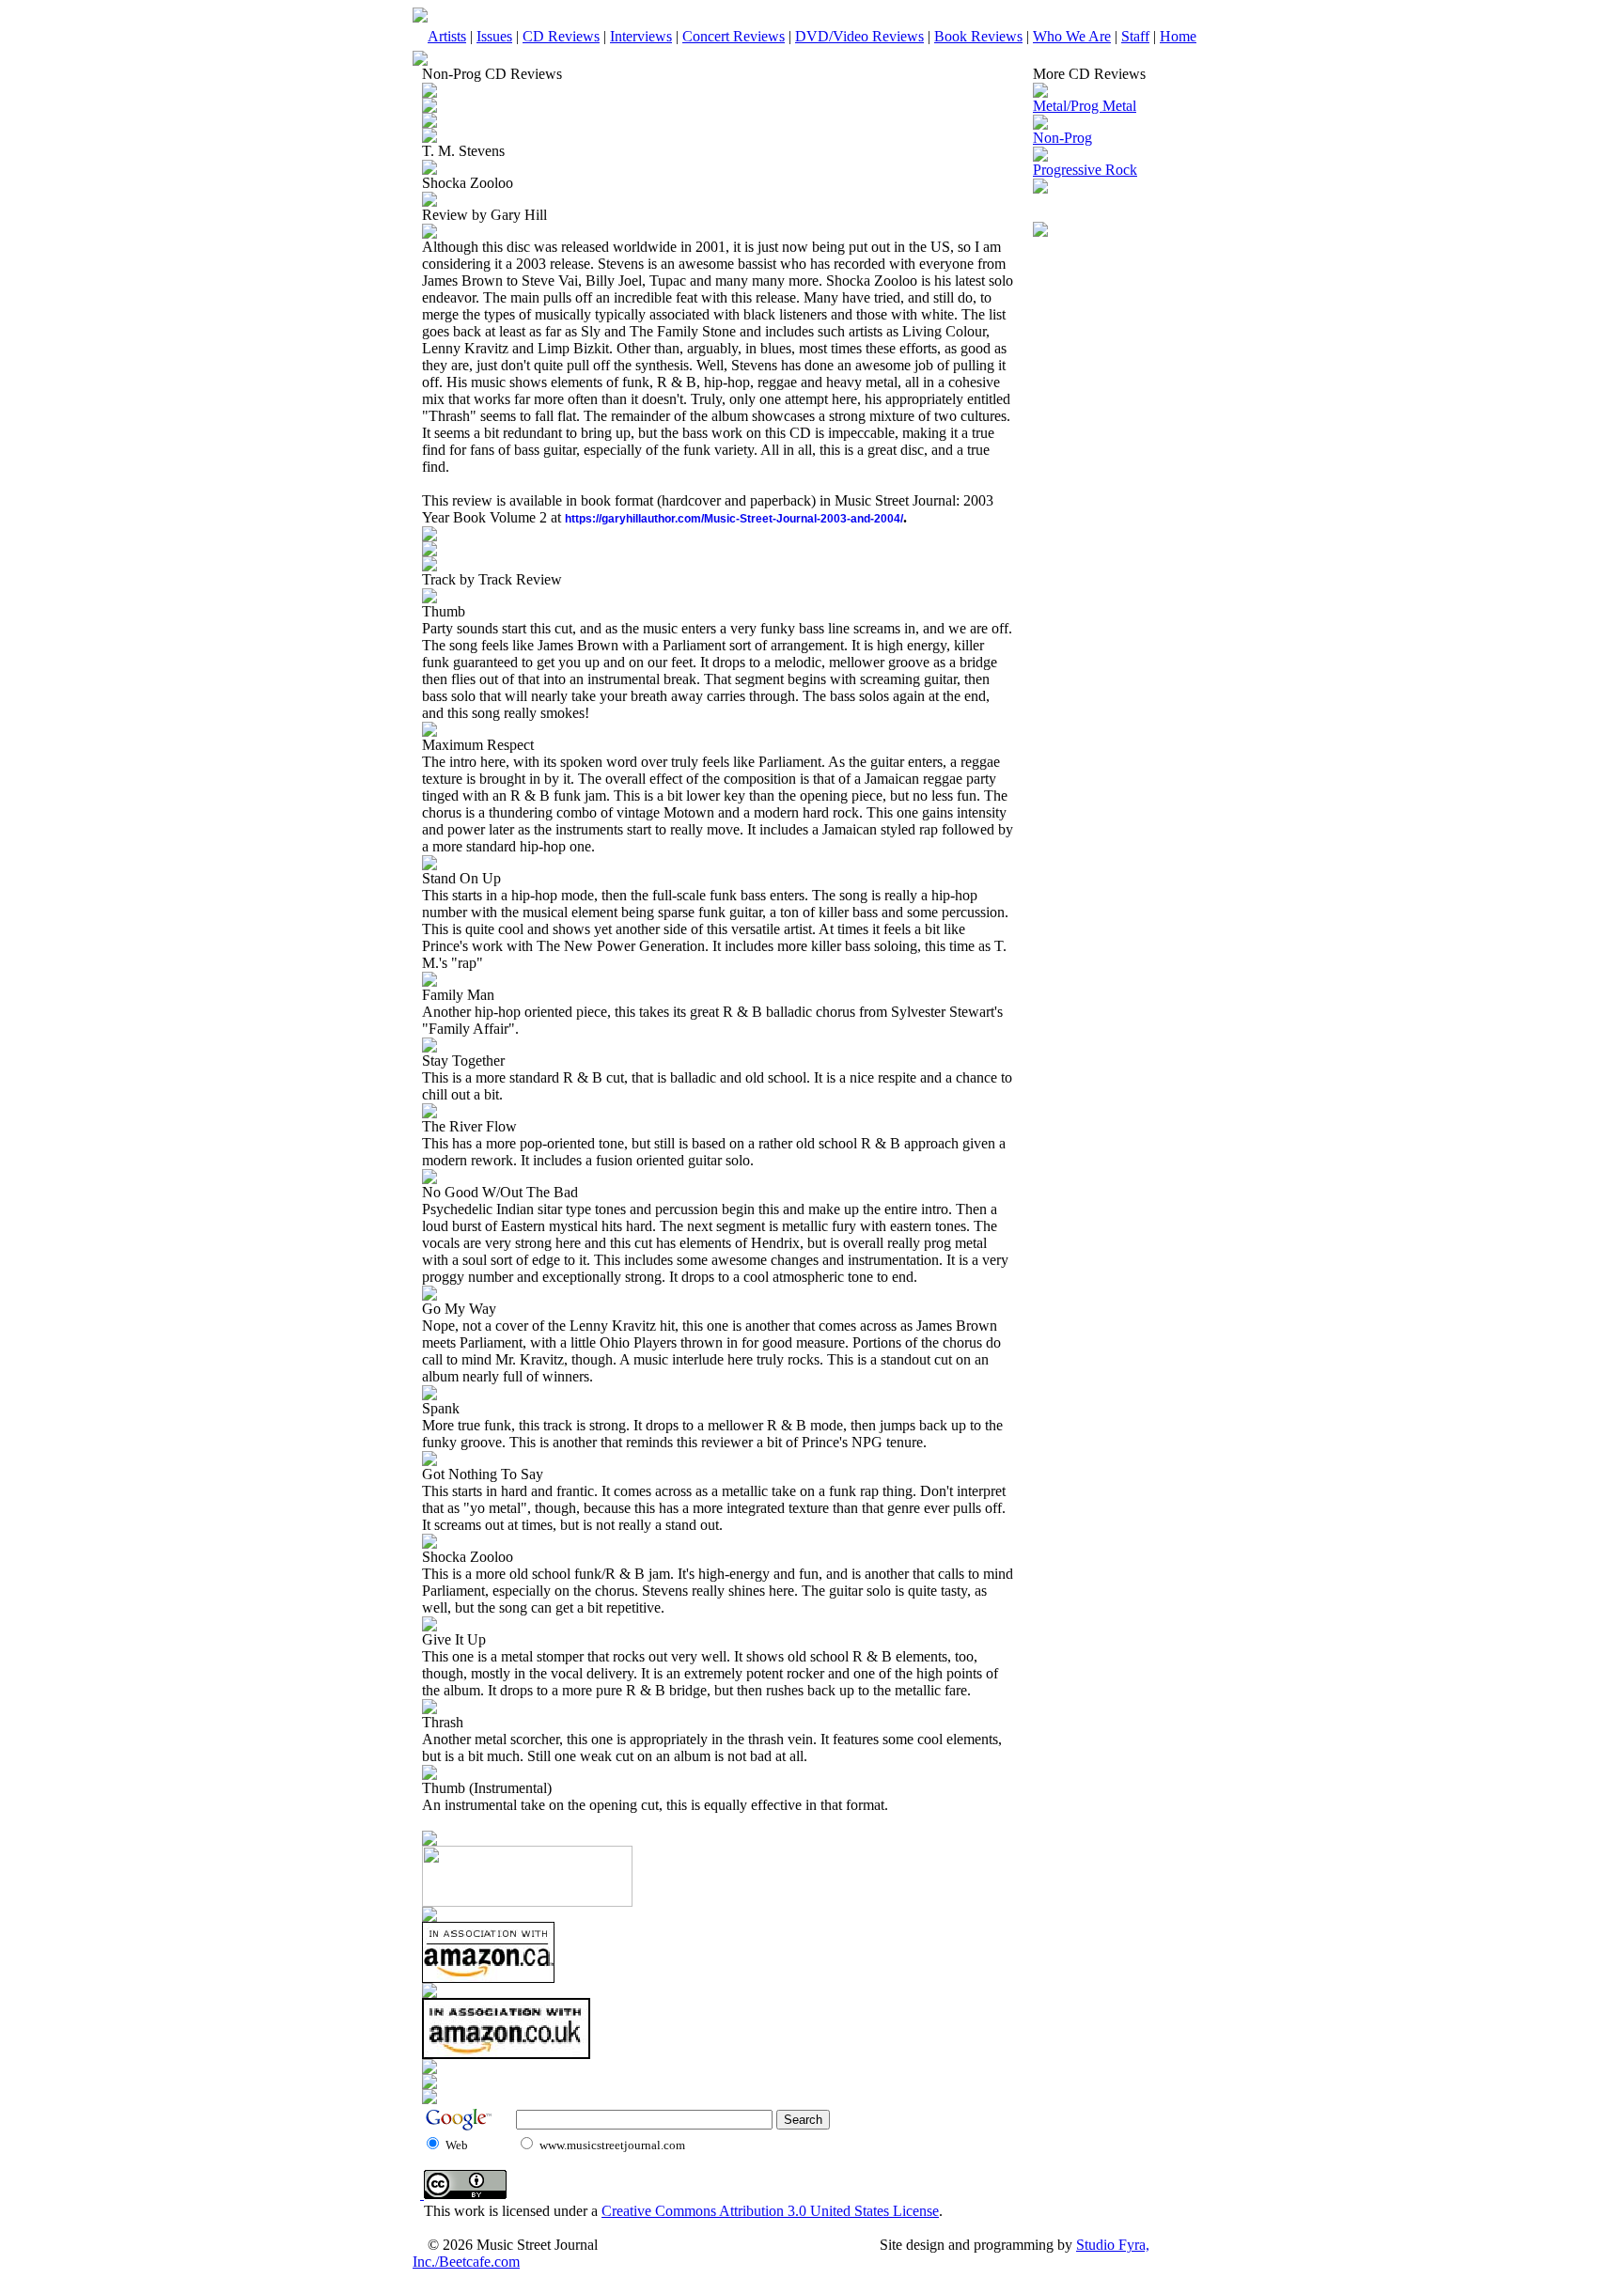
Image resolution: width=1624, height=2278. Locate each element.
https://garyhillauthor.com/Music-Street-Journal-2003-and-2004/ (734, 519)
